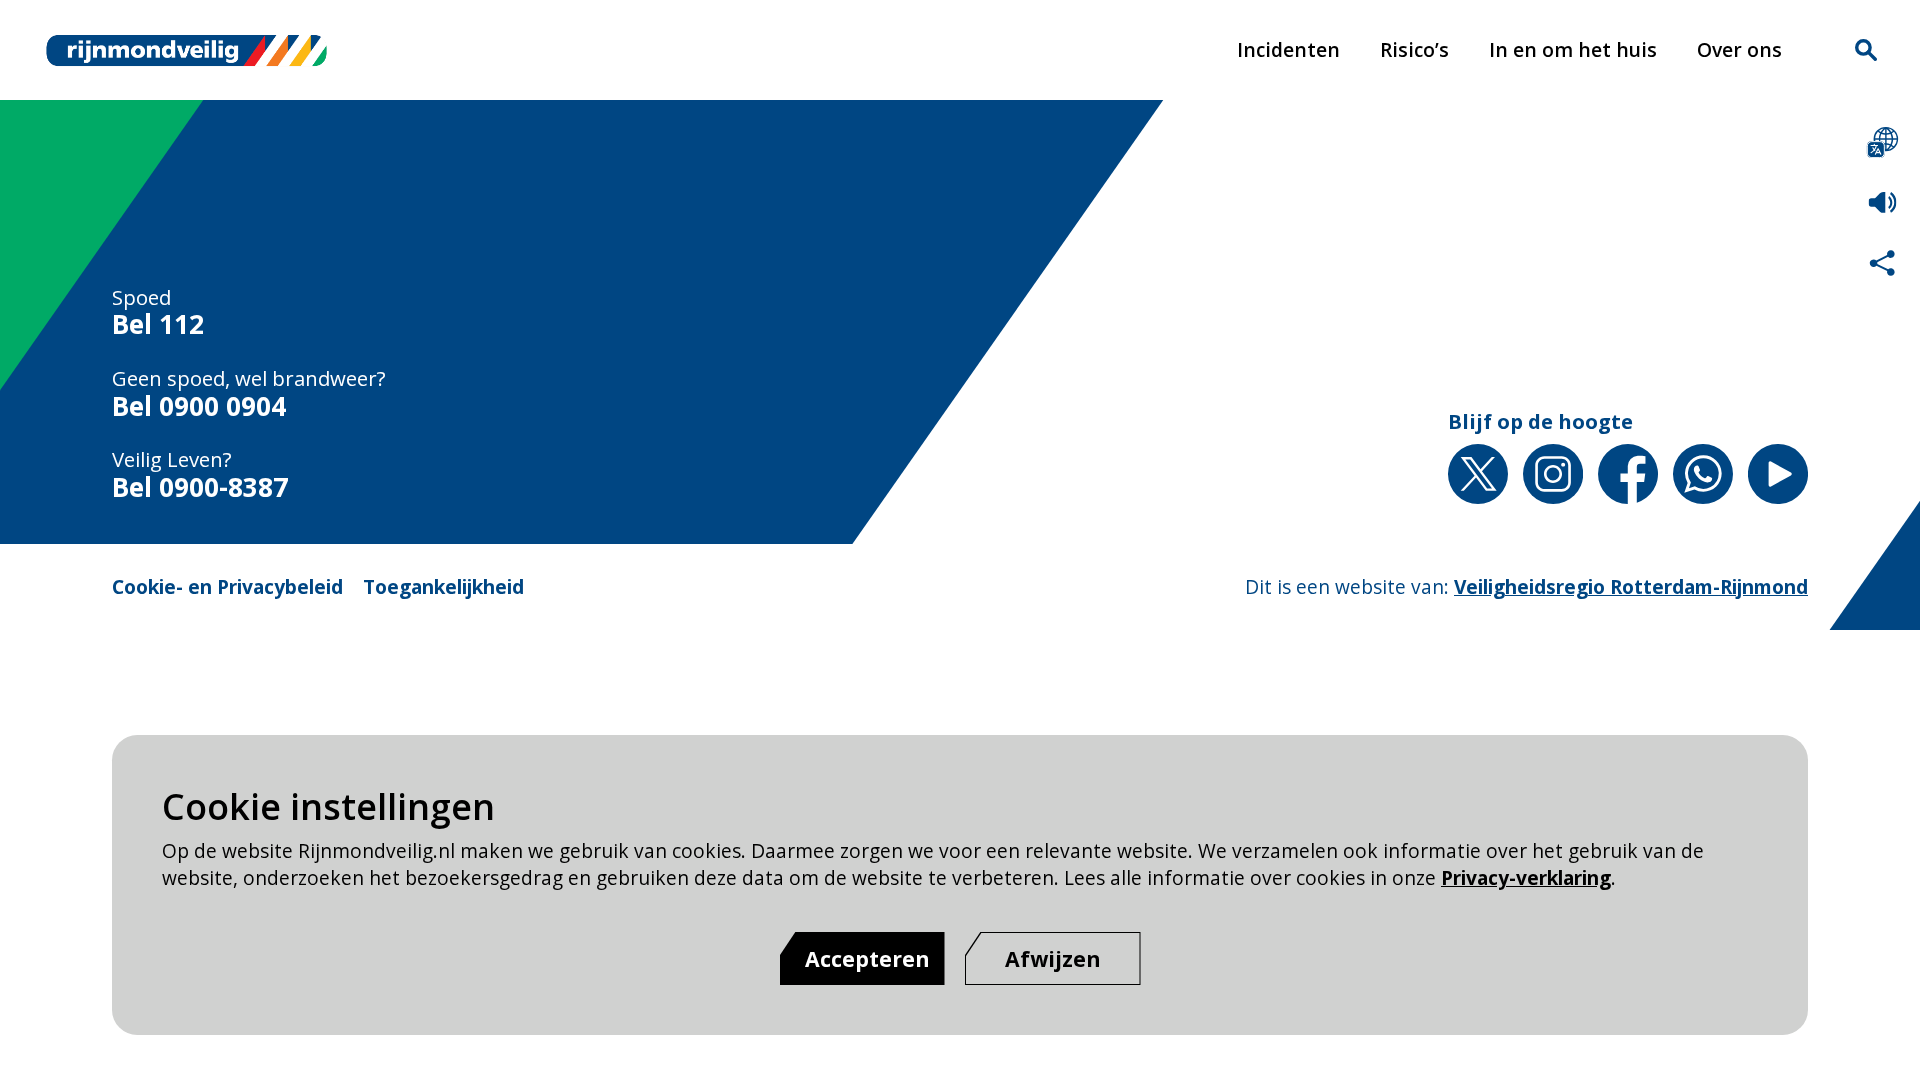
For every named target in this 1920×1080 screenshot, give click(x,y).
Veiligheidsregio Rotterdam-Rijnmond (1631, 586)
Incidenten (1288, 49)
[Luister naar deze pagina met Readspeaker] (1882, 202)
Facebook (1628, 474)
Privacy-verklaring (1526, 877)
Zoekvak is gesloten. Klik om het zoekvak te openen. (1866, 50)
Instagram (1553, 474)
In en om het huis (1573, 49)
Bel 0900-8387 (200, 488)
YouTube (1778, 474)
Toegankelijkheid (443, 586)
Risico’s (1414, 49)
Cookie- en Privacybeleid (227, 586)
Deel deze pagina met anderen (1882, 262)
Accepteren (867, 958)
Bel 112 (158, 325)
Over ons (1739, 49)
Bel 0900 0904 (199, 407)
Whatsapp (1703, 474)
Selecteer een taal (1882, 142)
